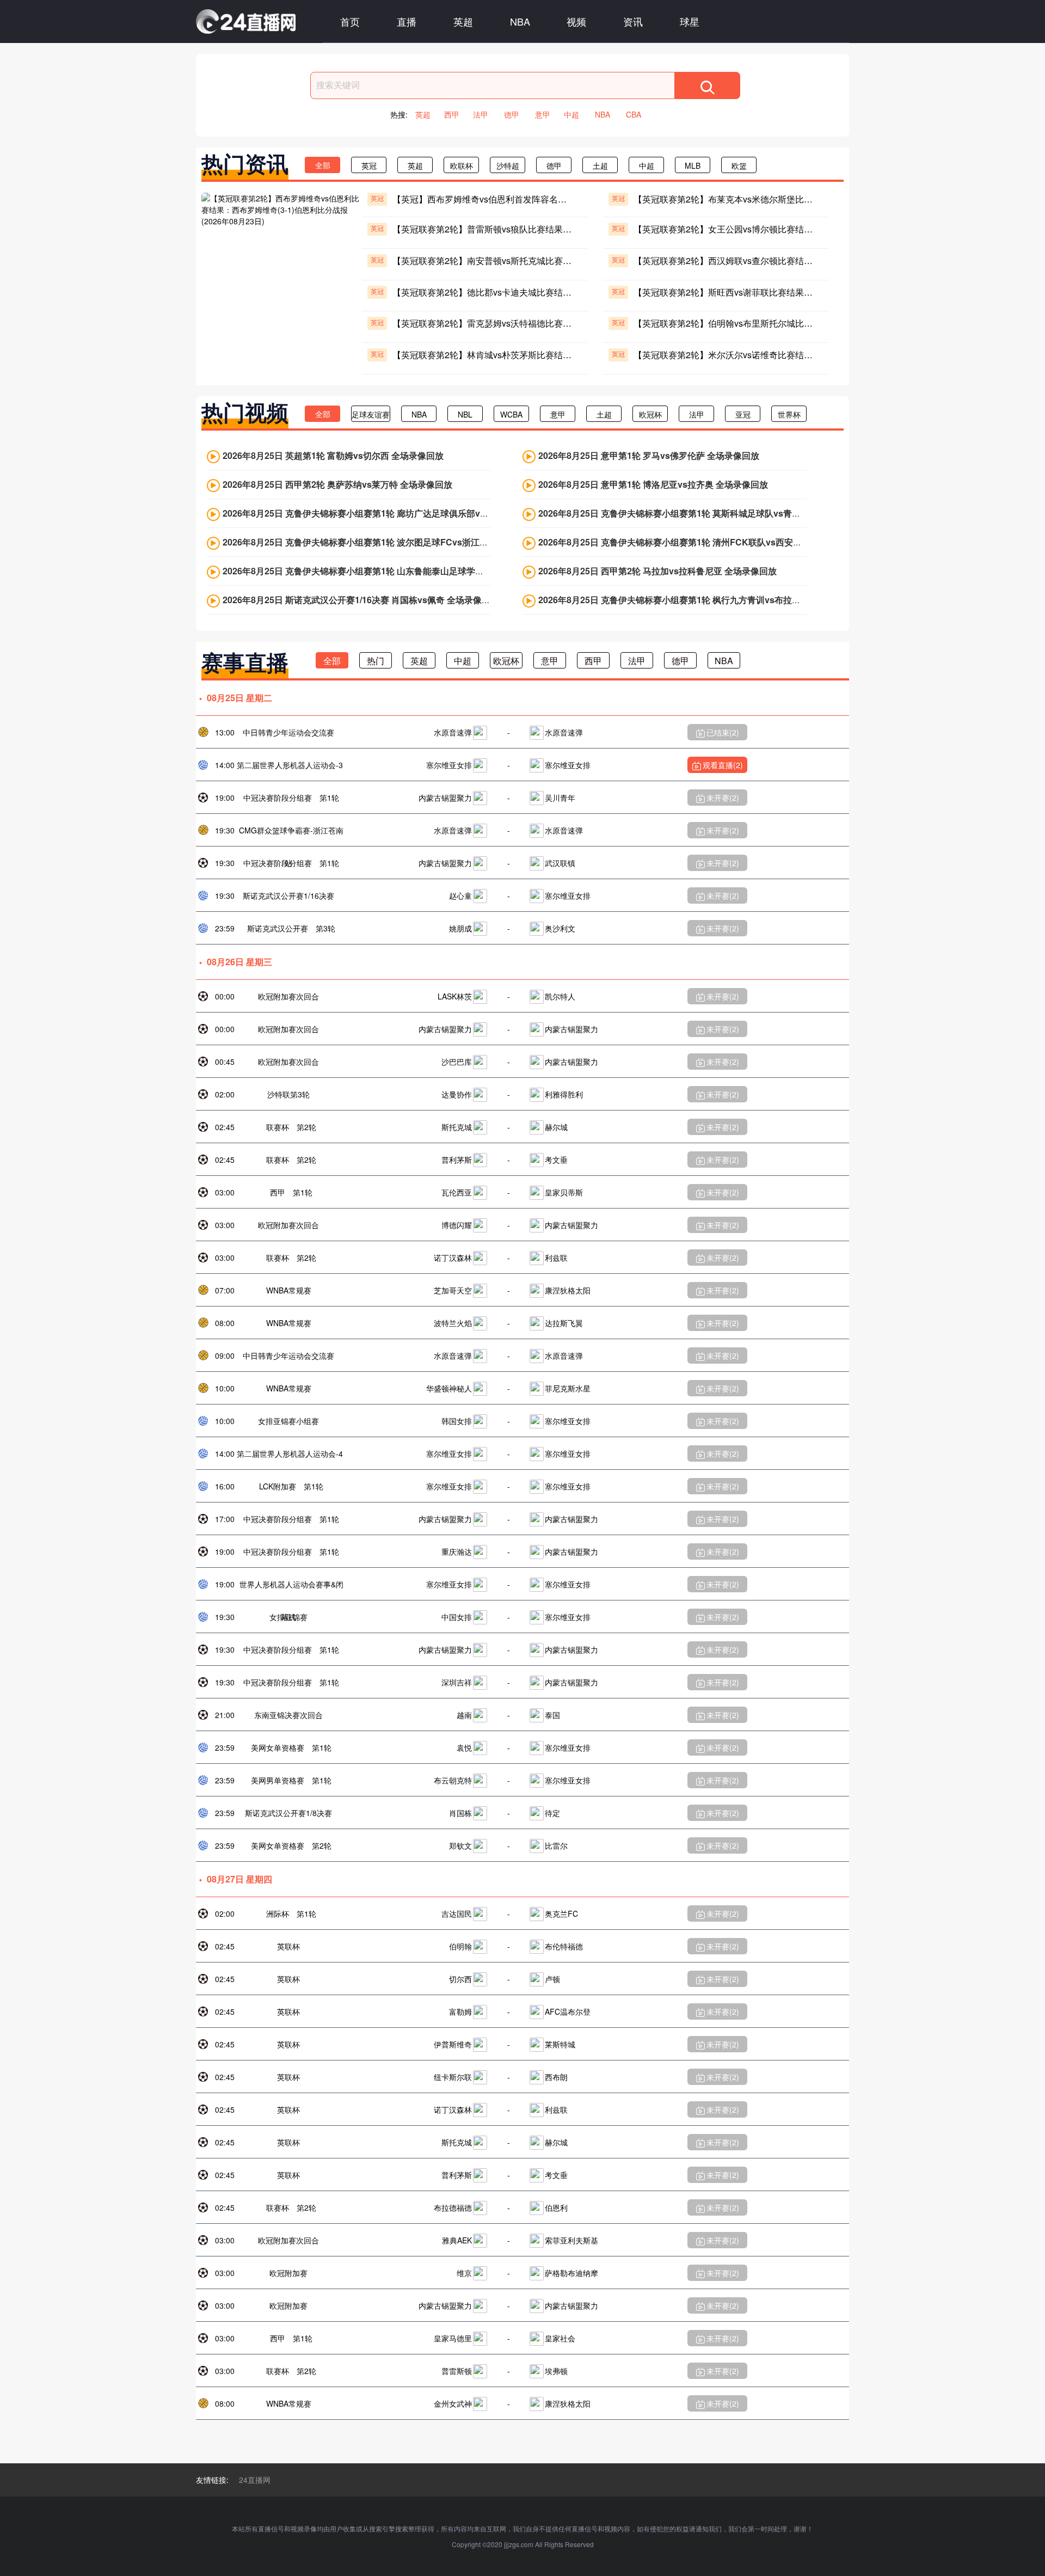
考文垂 (556, 1160)
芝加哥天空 (453, 1290)
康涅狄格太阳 (568, 1290)
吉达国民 (457, 1913)
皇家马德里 (453, 2338)
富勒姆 (460, 2011)
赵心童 (460, 896)
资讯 (633, 21)
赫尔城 (556, 1127)
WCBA (511, 414)
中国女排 (457, 1617)
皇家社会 (560, 2338)
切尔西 (460, 1979)
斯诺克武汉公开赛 (278, 928)
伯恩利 (556, 2207)
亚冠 (743, 414)
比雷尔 (556, 1845)
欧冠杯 (650, 414)
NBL (465, 414)
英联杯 (288, 1946)
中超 (571, 114)
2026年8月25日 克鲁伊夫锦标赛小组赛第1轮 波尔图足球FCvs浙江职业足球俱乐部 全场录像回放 (409, 542)
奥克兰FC (561, 1913)
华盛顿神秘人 (449, 1388)
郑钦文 (460, 1845)
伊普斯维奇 (453, 2044)
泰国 (552, 1715)
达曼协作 (457, 1094)
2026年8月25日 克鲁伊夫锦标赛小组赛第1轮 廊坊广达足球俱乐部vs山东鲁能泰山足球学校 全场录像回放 (425, 513)
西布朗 (556, 2077)
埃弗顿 (556, 2371)
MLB (693, 165)
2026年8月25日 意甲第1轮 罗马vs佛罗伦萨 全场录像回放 (649, 455)
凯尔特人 (560, 996)
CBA (634, 114)
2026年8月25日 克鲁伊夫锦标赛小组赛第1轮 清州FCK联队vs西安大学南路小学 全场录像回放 (719, 542)
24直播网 (255, 2480)
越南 (464, 1715)
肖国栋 (460, 1813)
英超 (463, 21)
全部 (323, 165)
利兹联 (556, 1258)
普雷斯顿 (457, 2371)
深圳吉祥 (457, 1682)
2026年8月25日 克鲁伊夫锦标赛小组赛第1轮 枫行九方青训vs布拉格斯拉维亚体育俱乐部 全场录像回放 (736, 600)
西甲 (452, 114)
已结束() (723, 732)
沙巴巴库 (457, 1062)
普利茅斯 (457, 1160)
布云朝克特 (453, 1780)
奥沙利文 (560, 928)
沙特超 (508, 165)
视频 (576, 21)
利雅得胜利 (564, 1094)
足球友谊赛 (371, 414)
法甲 (481, 114)
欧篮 (739, 165)
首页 (350, 21)
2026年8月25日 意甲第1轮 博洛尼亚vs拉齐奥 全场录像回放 (653, 484)
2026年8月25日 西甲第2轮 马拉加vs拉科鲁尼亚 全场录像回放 (657, 571)
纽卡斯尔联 (453, 2077)
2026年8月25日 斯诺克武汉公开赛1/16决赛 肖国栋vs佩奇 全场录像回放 (361, 600)
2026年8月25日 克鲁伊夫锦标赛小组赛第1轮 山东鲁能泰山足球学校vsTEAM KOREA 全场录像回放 (415, 571)
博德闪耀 (457, 1225)
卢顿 (552, 1979)
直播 (407, 21)
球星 (690, 21)
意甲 (543, 114)
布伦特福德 (564, 1946)
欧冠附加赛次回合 (288, 996)
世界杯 (789, 414)
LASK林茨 (455, 996)
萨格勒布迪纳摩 (571, 2273)
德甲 (512, 114)
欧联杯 (462, 165)
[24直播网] (246, 22)
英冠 (369, 165)
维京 (464, 2273)
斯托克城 (457, 1127)
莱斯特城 (560, 2044)
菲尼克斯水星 (568, 1388)
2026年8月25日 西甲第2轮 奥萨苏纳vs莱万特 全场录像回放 (337, 484)
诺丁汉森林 (453, 1258)
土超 (600, 165)
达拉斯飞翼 (564, 1323)
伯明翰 (460, 1946)
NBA (520, 21)
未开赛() (723, 798)
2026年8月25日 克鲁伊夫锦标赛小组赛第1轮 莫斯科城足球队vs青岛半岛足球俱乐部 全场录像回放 (727, 513)
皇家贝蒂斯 (564, 1192)
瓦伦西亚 (457, 1192)
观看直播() (723, 765)
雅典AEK (457, 2240)
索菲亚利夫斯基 (571, 2240)
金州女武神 (453, 2403)
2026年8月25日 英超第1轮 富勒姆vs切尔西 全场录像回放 (333, 455)
